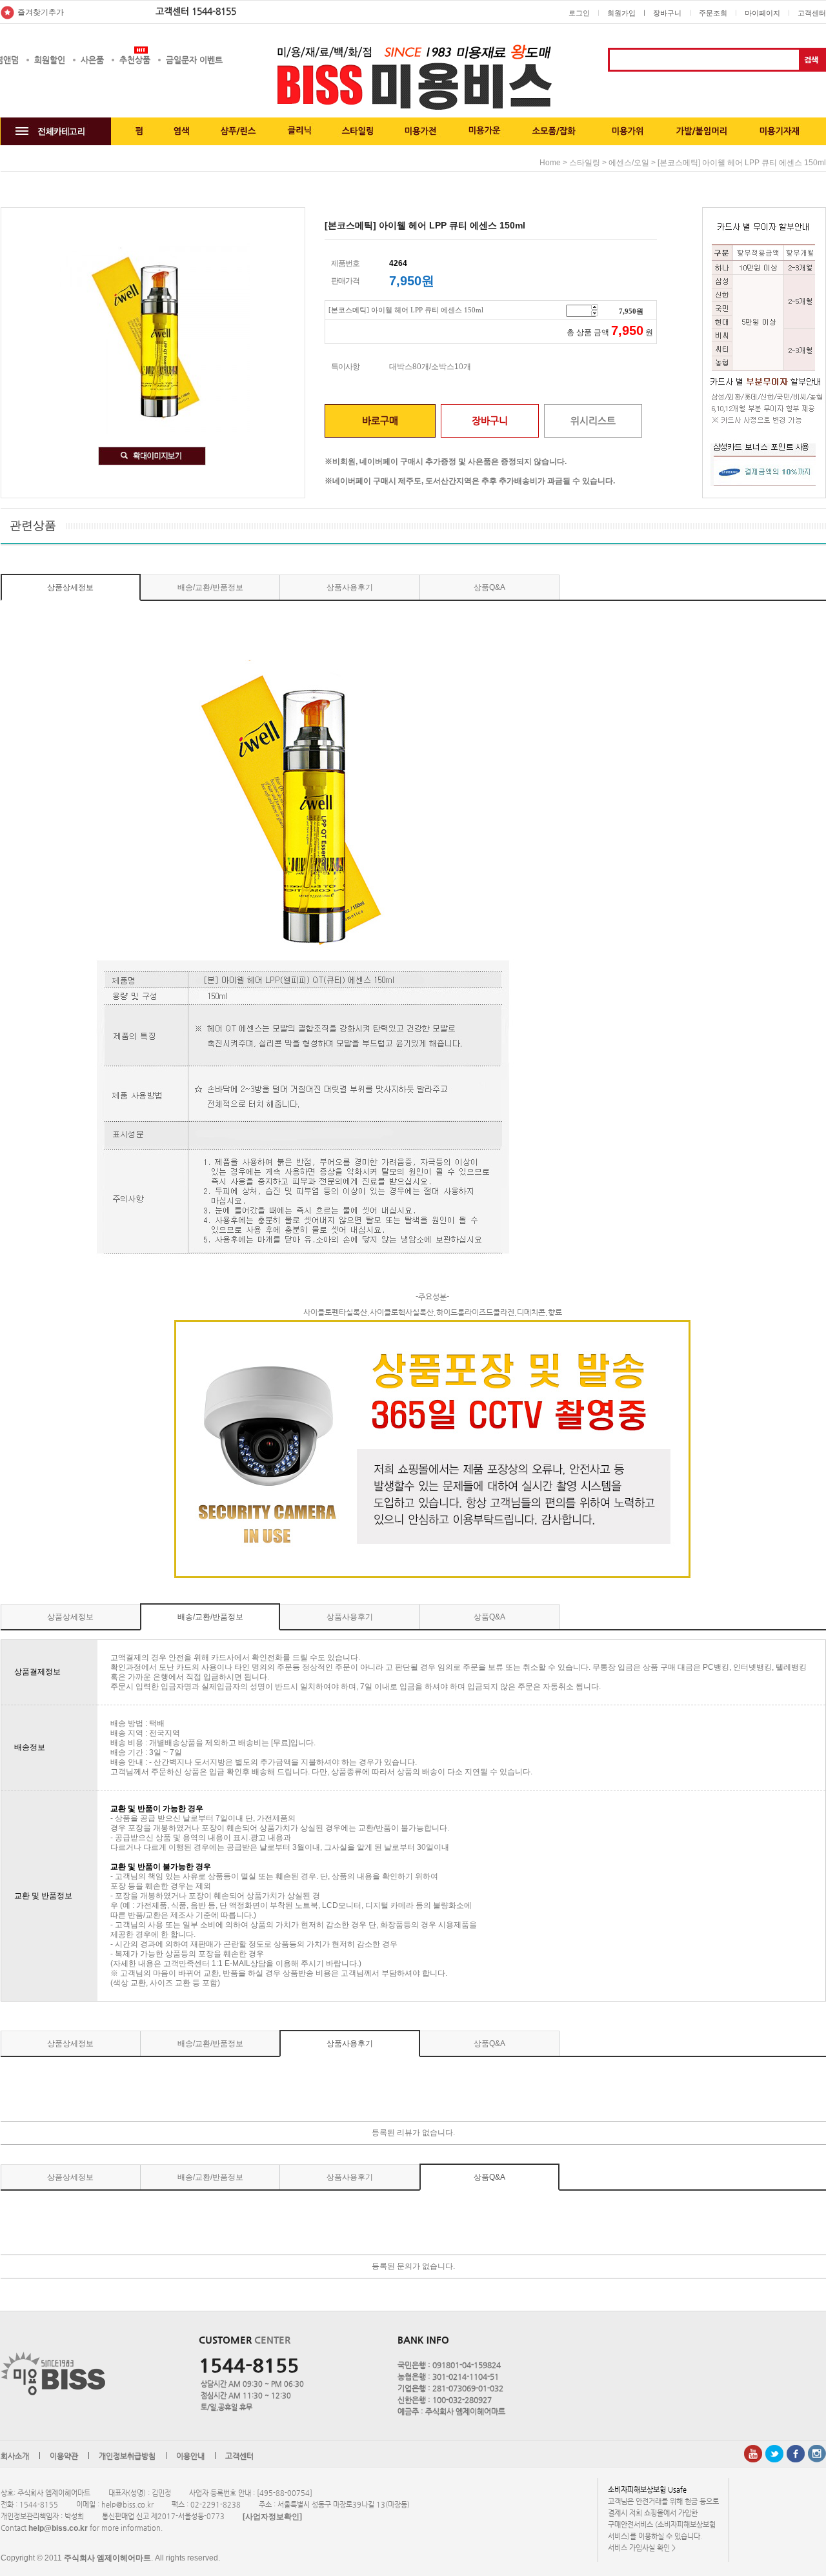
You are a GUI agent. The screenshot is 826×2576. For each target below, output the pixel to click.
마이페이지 (762, 13)
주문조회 (713, 13)
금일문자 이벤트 (194, 60)
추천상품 (135, 60)
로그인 (579, 13)
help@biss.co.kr (58, 2528)
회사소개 (15, 2456)
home (550, 163)
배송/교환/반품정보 (210, 587)
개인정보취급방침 (127, 2456)
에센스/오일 (629, 163)
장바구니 (667, 13)
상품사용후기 (350, 587)
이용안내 (190, 2456)
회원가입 (621, 13)
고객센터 (812, 13)
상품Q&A (489, 587)
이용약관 (64, 2456)
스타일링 (585, 163)
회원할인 (50, 60)
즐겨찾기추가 (41, 12)
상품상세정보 (70, 587)
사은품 (92, 60)
